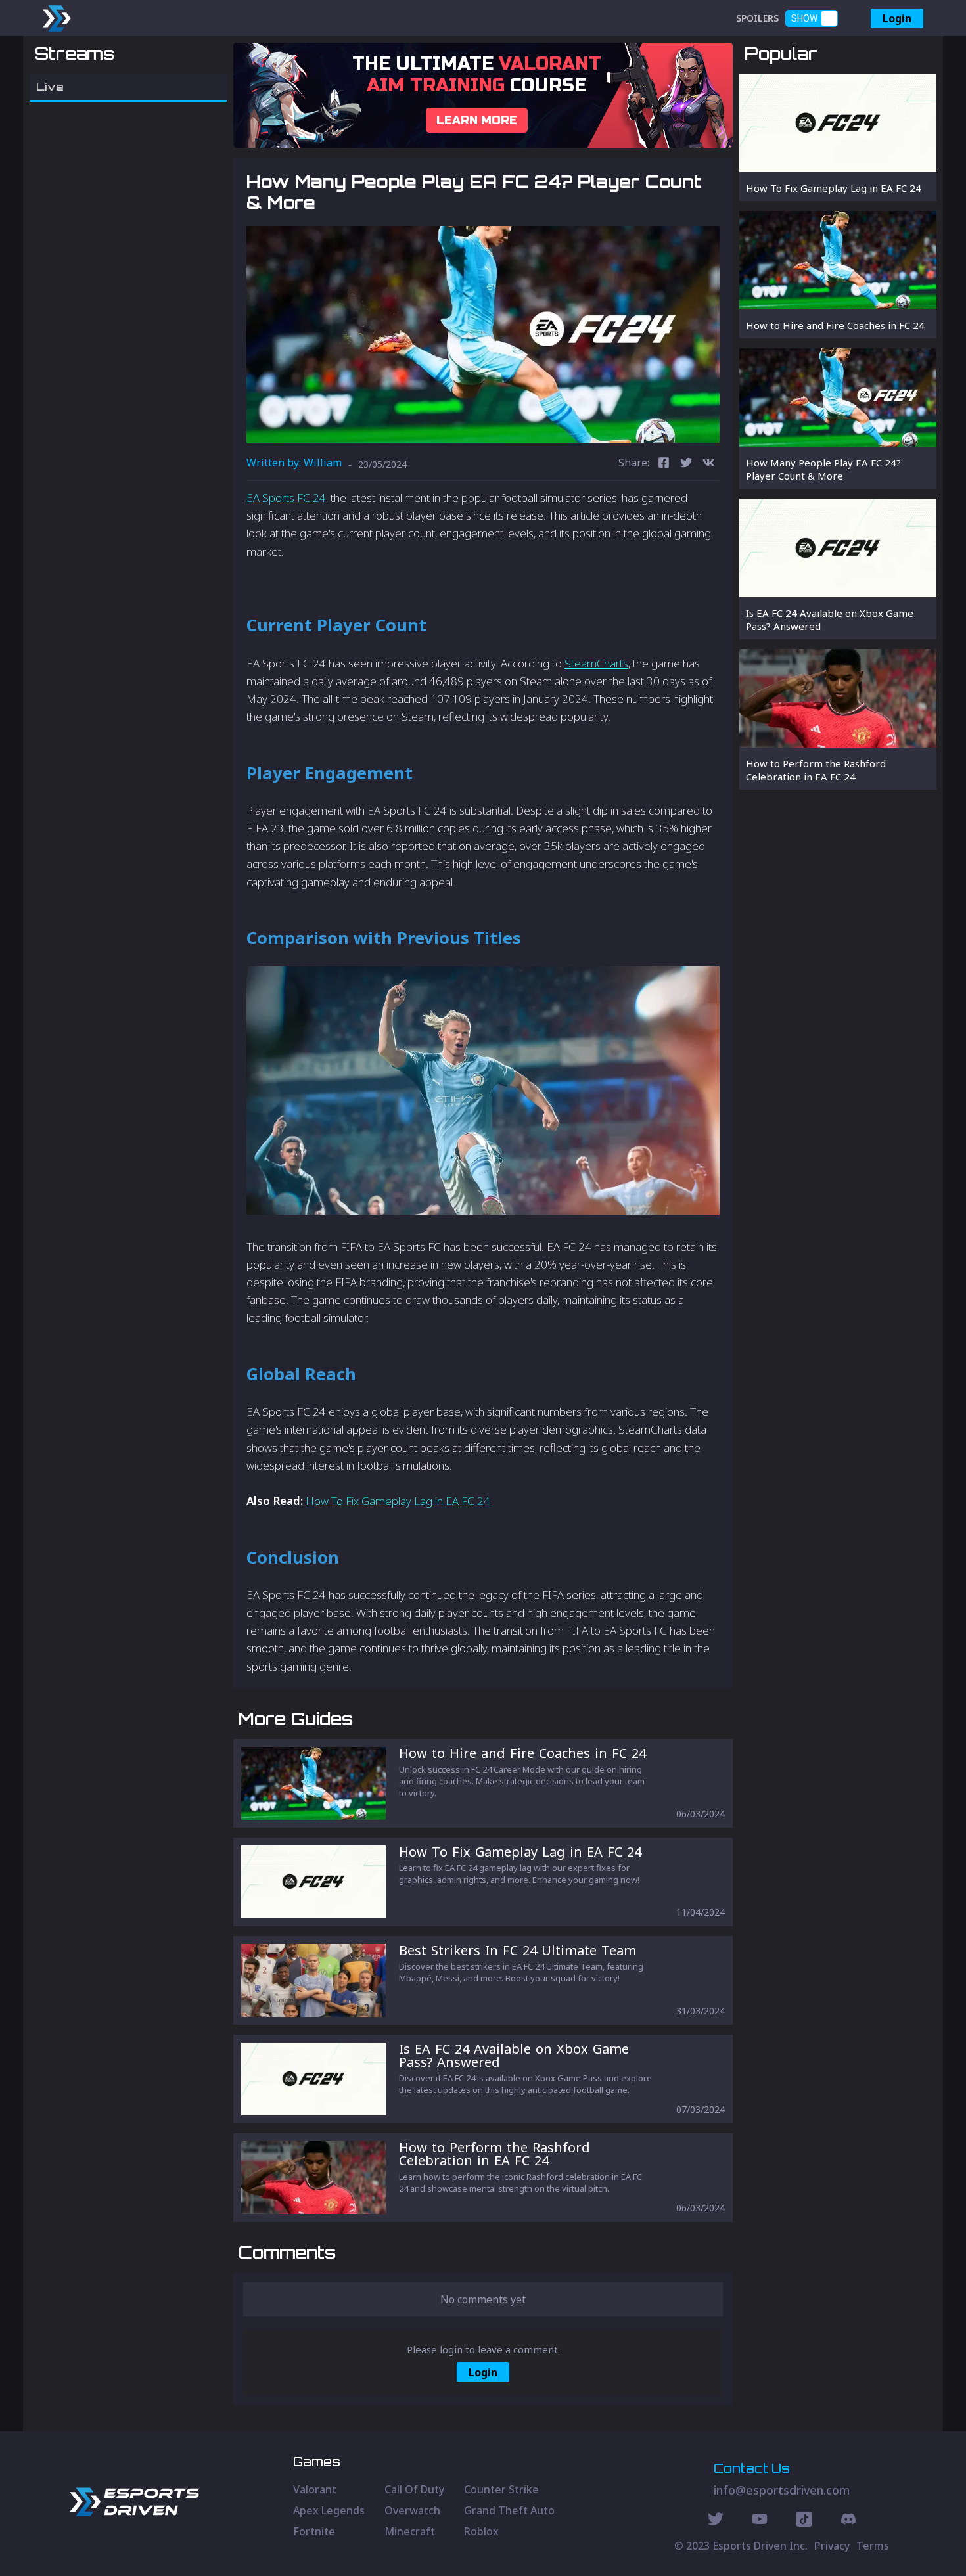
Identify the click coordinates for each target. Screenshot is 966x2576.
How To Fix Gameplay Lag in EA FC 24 (398, 1501)
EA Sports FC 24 (286, 498)
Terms (873, 2546)
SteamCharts (596, 663)
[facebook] (664, 464)
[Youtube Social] (760, 2521)
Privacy (832, 2546)
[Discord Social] (804, 2521)
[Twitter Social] (716, 2521)
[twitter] (686, 464)
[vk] (708, 464)
